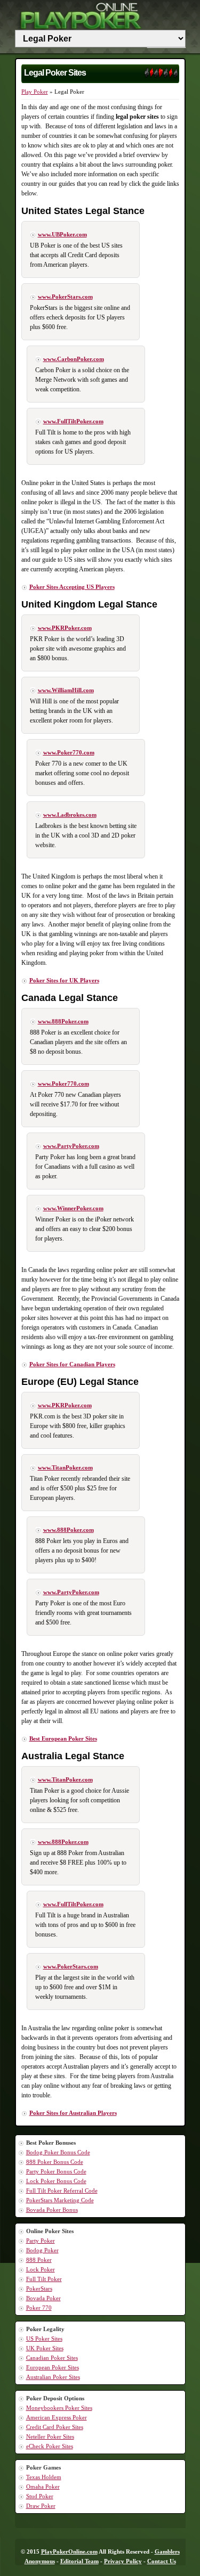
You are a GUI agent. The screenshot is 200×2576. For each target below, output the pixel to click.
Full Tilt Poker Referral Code (62, 2191)
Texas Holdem (44, 2477)
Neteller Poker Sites (50, 2436)
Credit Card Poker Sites (55, 2427)
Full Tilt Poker (44, 2279)
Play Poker (35, 92)
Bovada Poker (43, 2298)
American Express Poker (57, 2417)
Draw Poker (41, 2506)
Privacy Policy (123, 2561)
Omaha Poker (43, 2487)
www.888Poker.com (63, 1021)
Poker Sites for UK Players (64, 980)
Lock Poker (41, 2269)
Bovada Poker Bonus (52, 2210)
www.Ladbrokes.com (70, 815)
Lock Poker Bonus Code (56, 2181)
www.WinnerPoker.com (73, 1208)
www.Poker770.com (69, 752)
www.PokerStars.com (65, 297)
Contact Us (162, 2561)
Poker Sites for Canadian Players (72, 1364)
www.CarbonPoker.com (74, 359)
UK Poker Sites (45, 2348)
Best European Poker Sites (63, 1738)
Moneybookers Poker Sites (59, 2408)
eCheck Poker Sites (50, 2446)
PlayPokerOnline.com (69, 2552)
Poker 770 (39, 2308)
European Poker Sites (53, 2367)
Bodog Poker (42, 2250)
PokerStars (39, 2288)
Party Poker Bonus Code (56, 2171)
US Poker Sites (44, 2339)
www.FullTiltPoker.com (73, 421)
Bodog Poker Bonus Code (58, 2152)
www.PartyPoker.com (71, 1146)
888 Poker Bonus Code (55, 2162)
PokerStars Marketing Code (60, 2200)
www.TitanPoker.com (65, 1467)
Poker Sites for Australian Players (73, 2113)
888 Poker (39, 2260)
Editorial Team (79, 2561)
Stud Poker (40, 2496)
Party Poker (41, 2241)
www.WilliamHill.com (66, 690)
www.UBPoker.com (62, 234)
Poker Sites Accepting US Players (72, 587)
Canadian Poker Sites (52, 2358)
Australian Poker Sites (53, 2377)
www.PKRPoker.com (65, 628)
